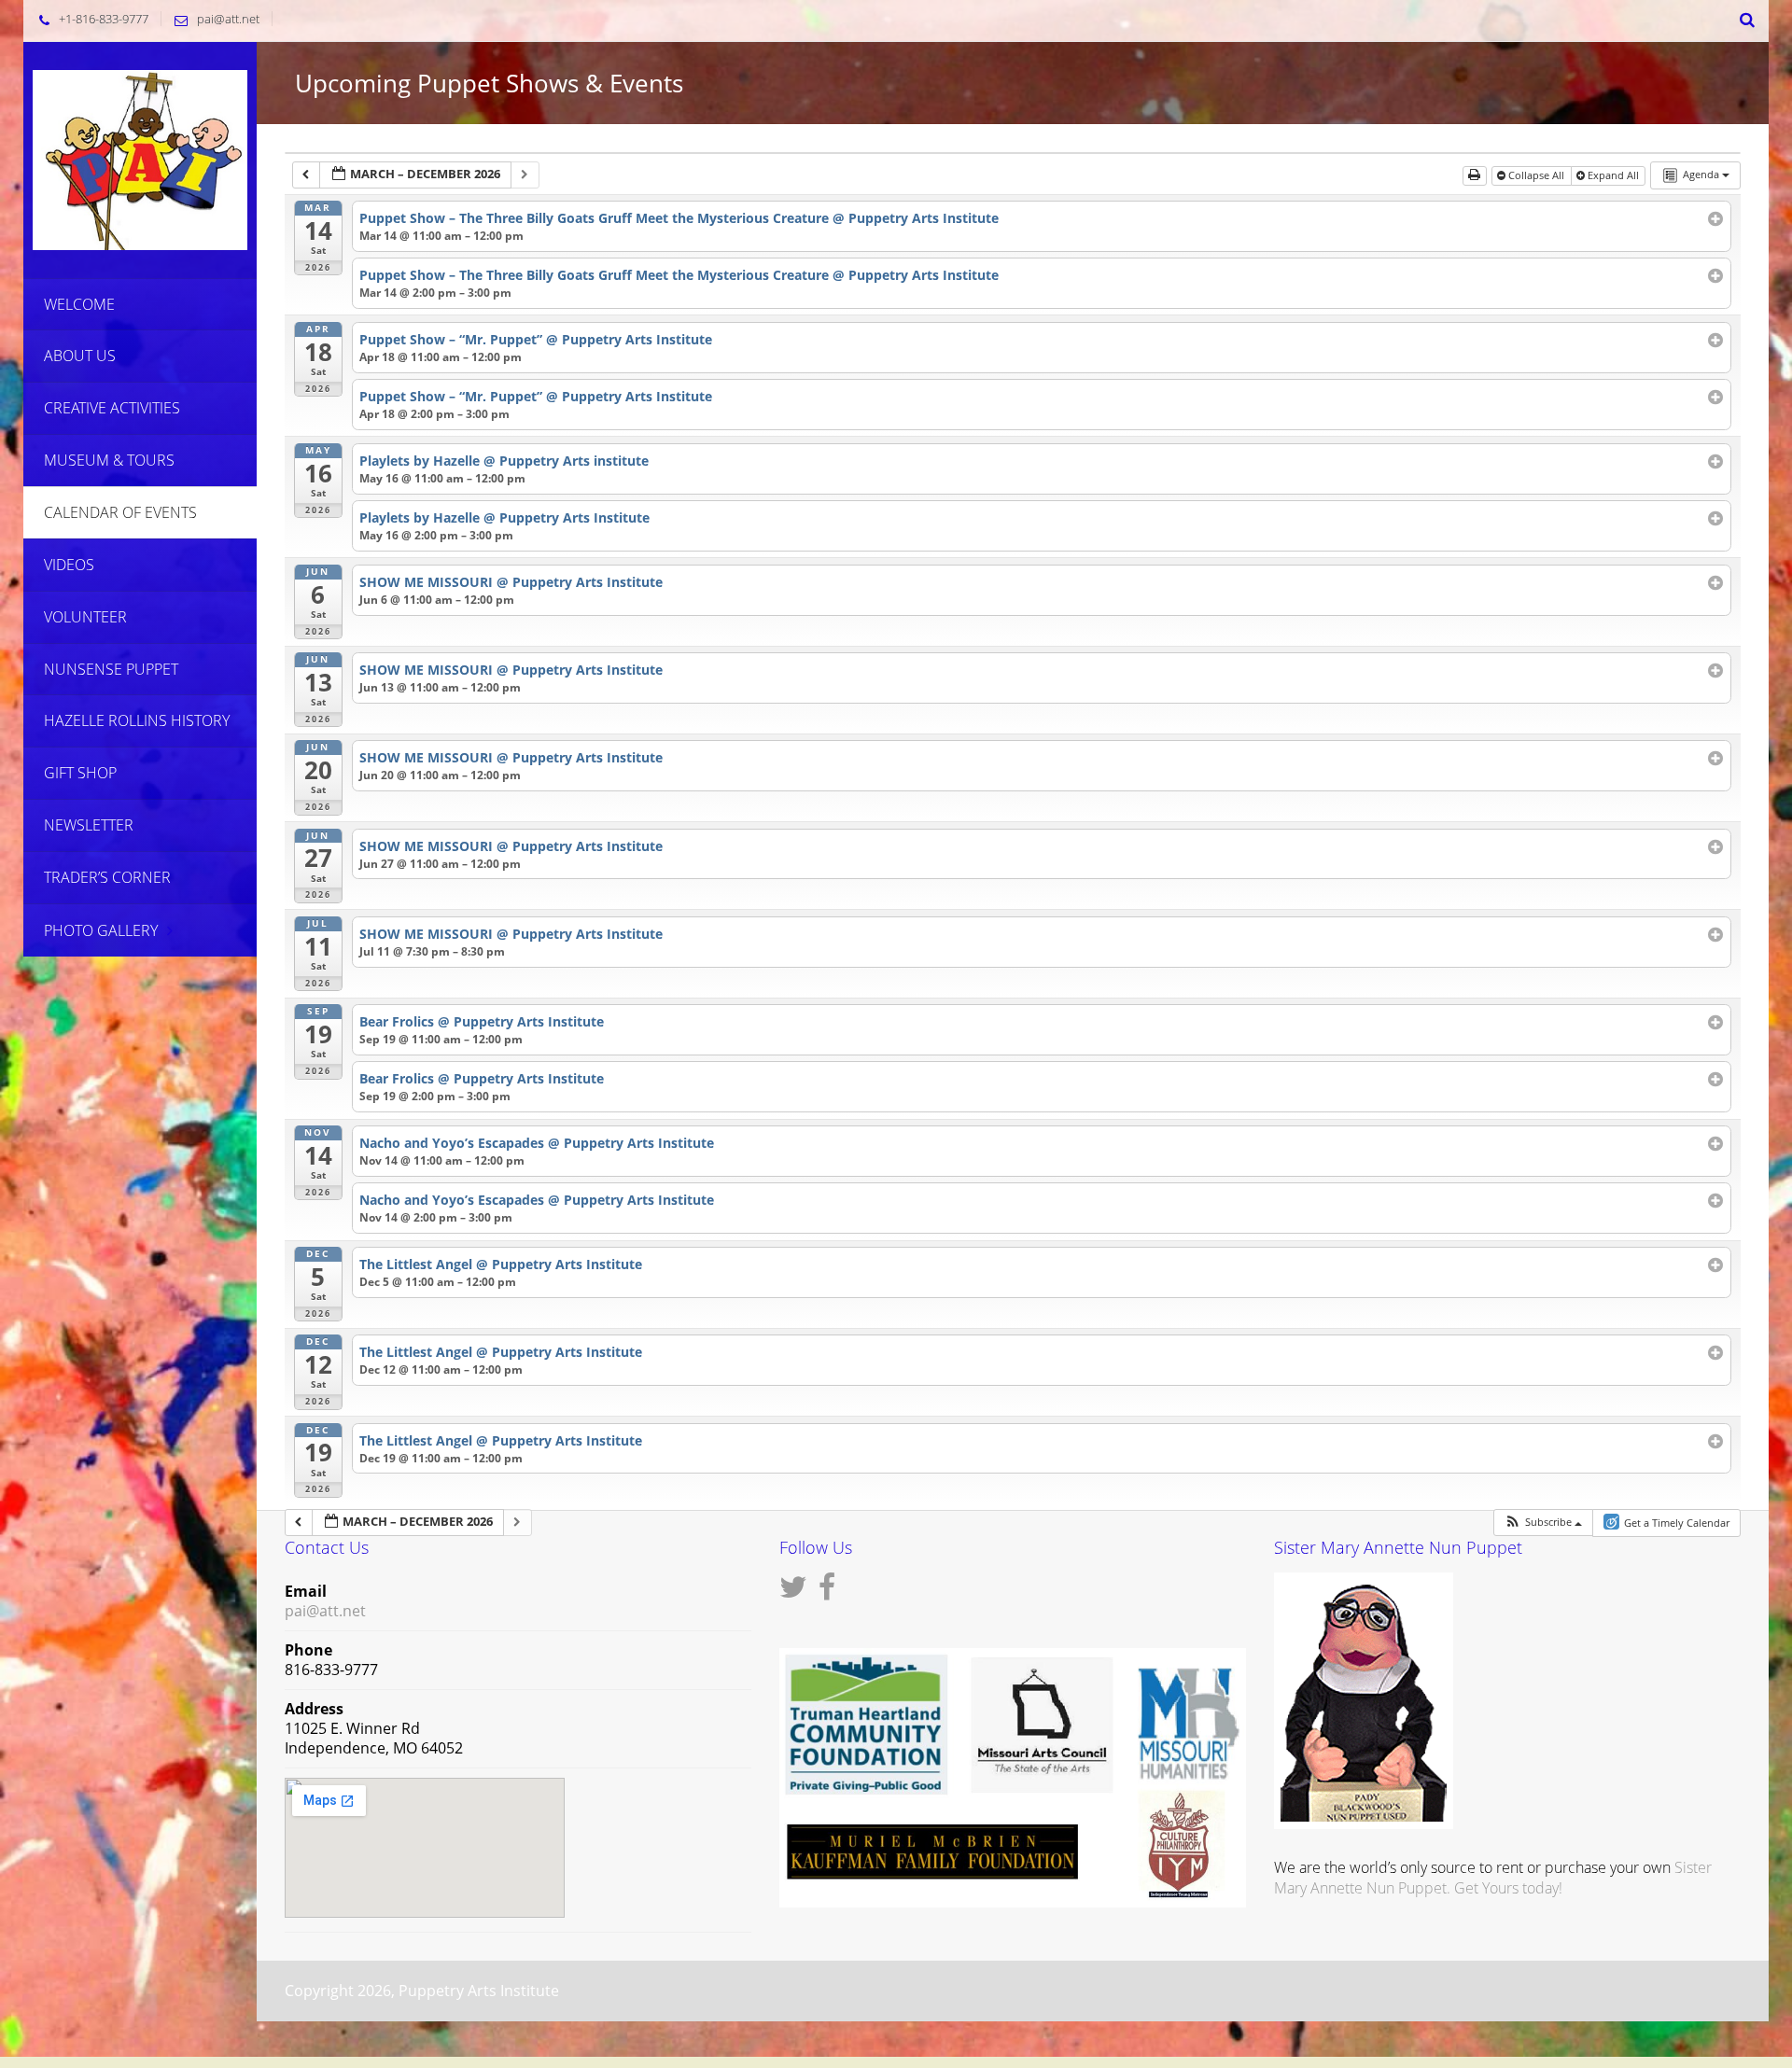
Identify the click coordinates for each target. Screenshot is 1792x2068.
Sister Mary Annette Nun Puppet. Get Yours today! (1493, 1878)
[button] (1543, 1523)
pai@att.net (228, 19)
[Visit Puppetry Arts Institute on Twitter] (793, 1592)
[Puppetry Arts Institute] (140, 158)
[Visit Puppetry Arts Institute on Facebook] (827, 1592)
